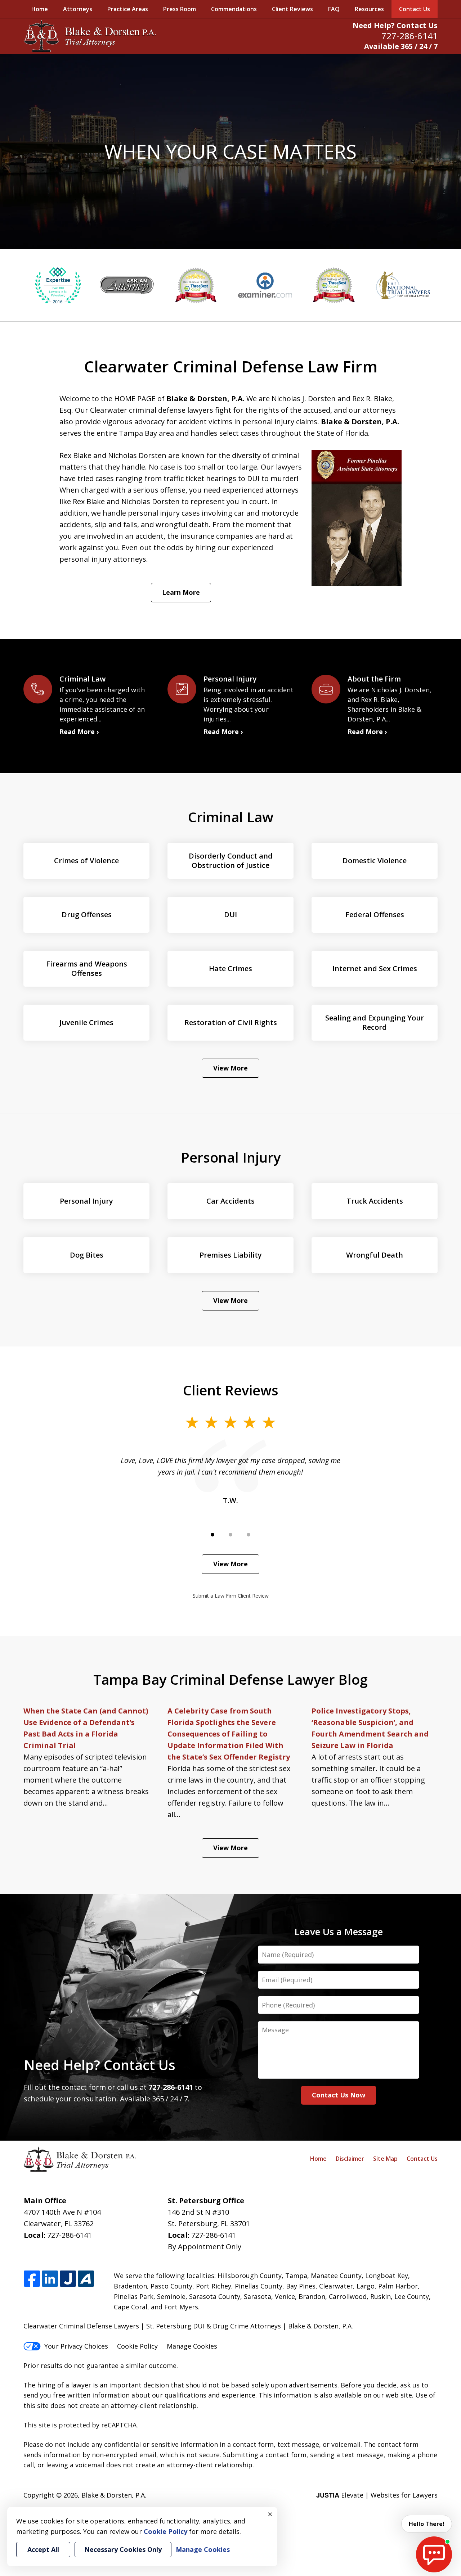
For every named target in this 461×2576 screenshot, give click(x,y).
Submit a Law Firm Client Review (231, 1596)
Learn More (181, 592)
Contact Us (415, 9)
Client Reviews (292, 9)
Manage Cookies (192, 2346)
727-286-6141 (409, 36)
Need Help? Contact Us (395, 25)
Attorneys (78, 9)
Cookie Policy (137, 2346)
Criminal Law (231, 817)
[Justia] (68, 2279)
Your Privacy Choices (76, 2346)
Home (40, 9)
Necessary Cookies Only (123, 2549)
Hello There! (427, 2524)
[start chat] (434, 2554)
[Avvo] (86, 2279)
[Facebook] (32, 2279)
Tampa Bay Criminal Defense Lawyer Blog (230, 1679)
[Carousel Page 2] (230, 1535)
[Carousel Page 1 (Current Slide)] (212, 1535)
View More (230, 1068)
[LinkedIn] (50, 2279)
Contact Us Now (339, 2095)
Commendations (234, 9)
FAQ (334, 9)
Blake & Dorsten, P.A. (114, 2495)
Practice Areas (128, 9)
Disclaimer (350, 2159)
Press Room (180, 9)
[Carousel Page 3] (249, 1535)
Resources (369, 9)
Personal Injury (231, 1157)
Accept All (43, 2549)
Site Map (385, 2159)
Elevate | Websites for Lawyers (377, 2495)
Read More (77, 732)
